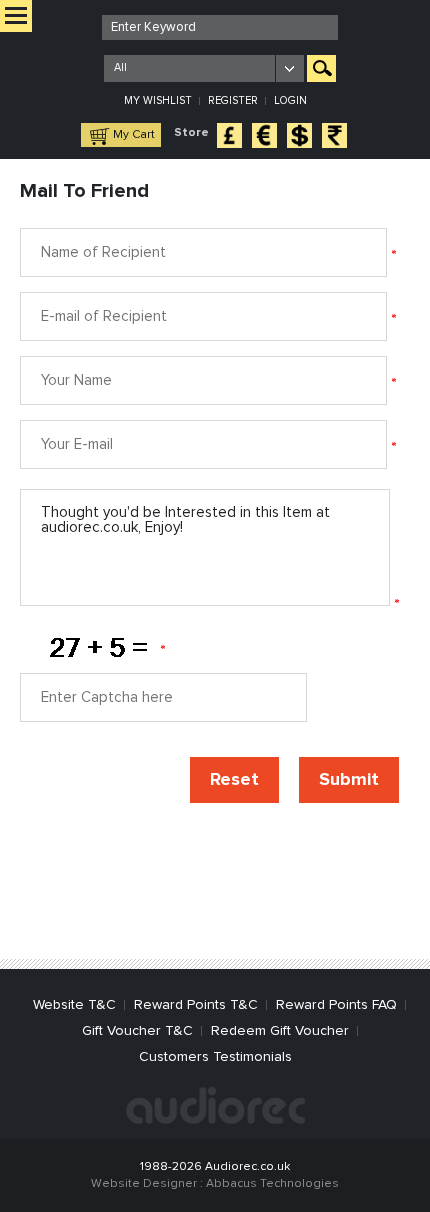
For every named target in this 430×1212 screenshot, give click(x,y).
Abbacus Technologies (272, 1184)
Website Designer (144, 1184)
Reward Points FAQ (336, 1005)
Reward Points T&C (196, 1005)
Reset (234, 780)
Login (290, 100)
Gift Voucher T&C (137, 1031)
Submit (349, 780)
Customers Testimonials (215, 1057)
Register (233, 100)
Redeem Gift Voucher (280, 1031)
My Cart (134, 135)
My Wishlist (158, 100)
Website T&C (74, 1005)
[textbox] (220, 27)
